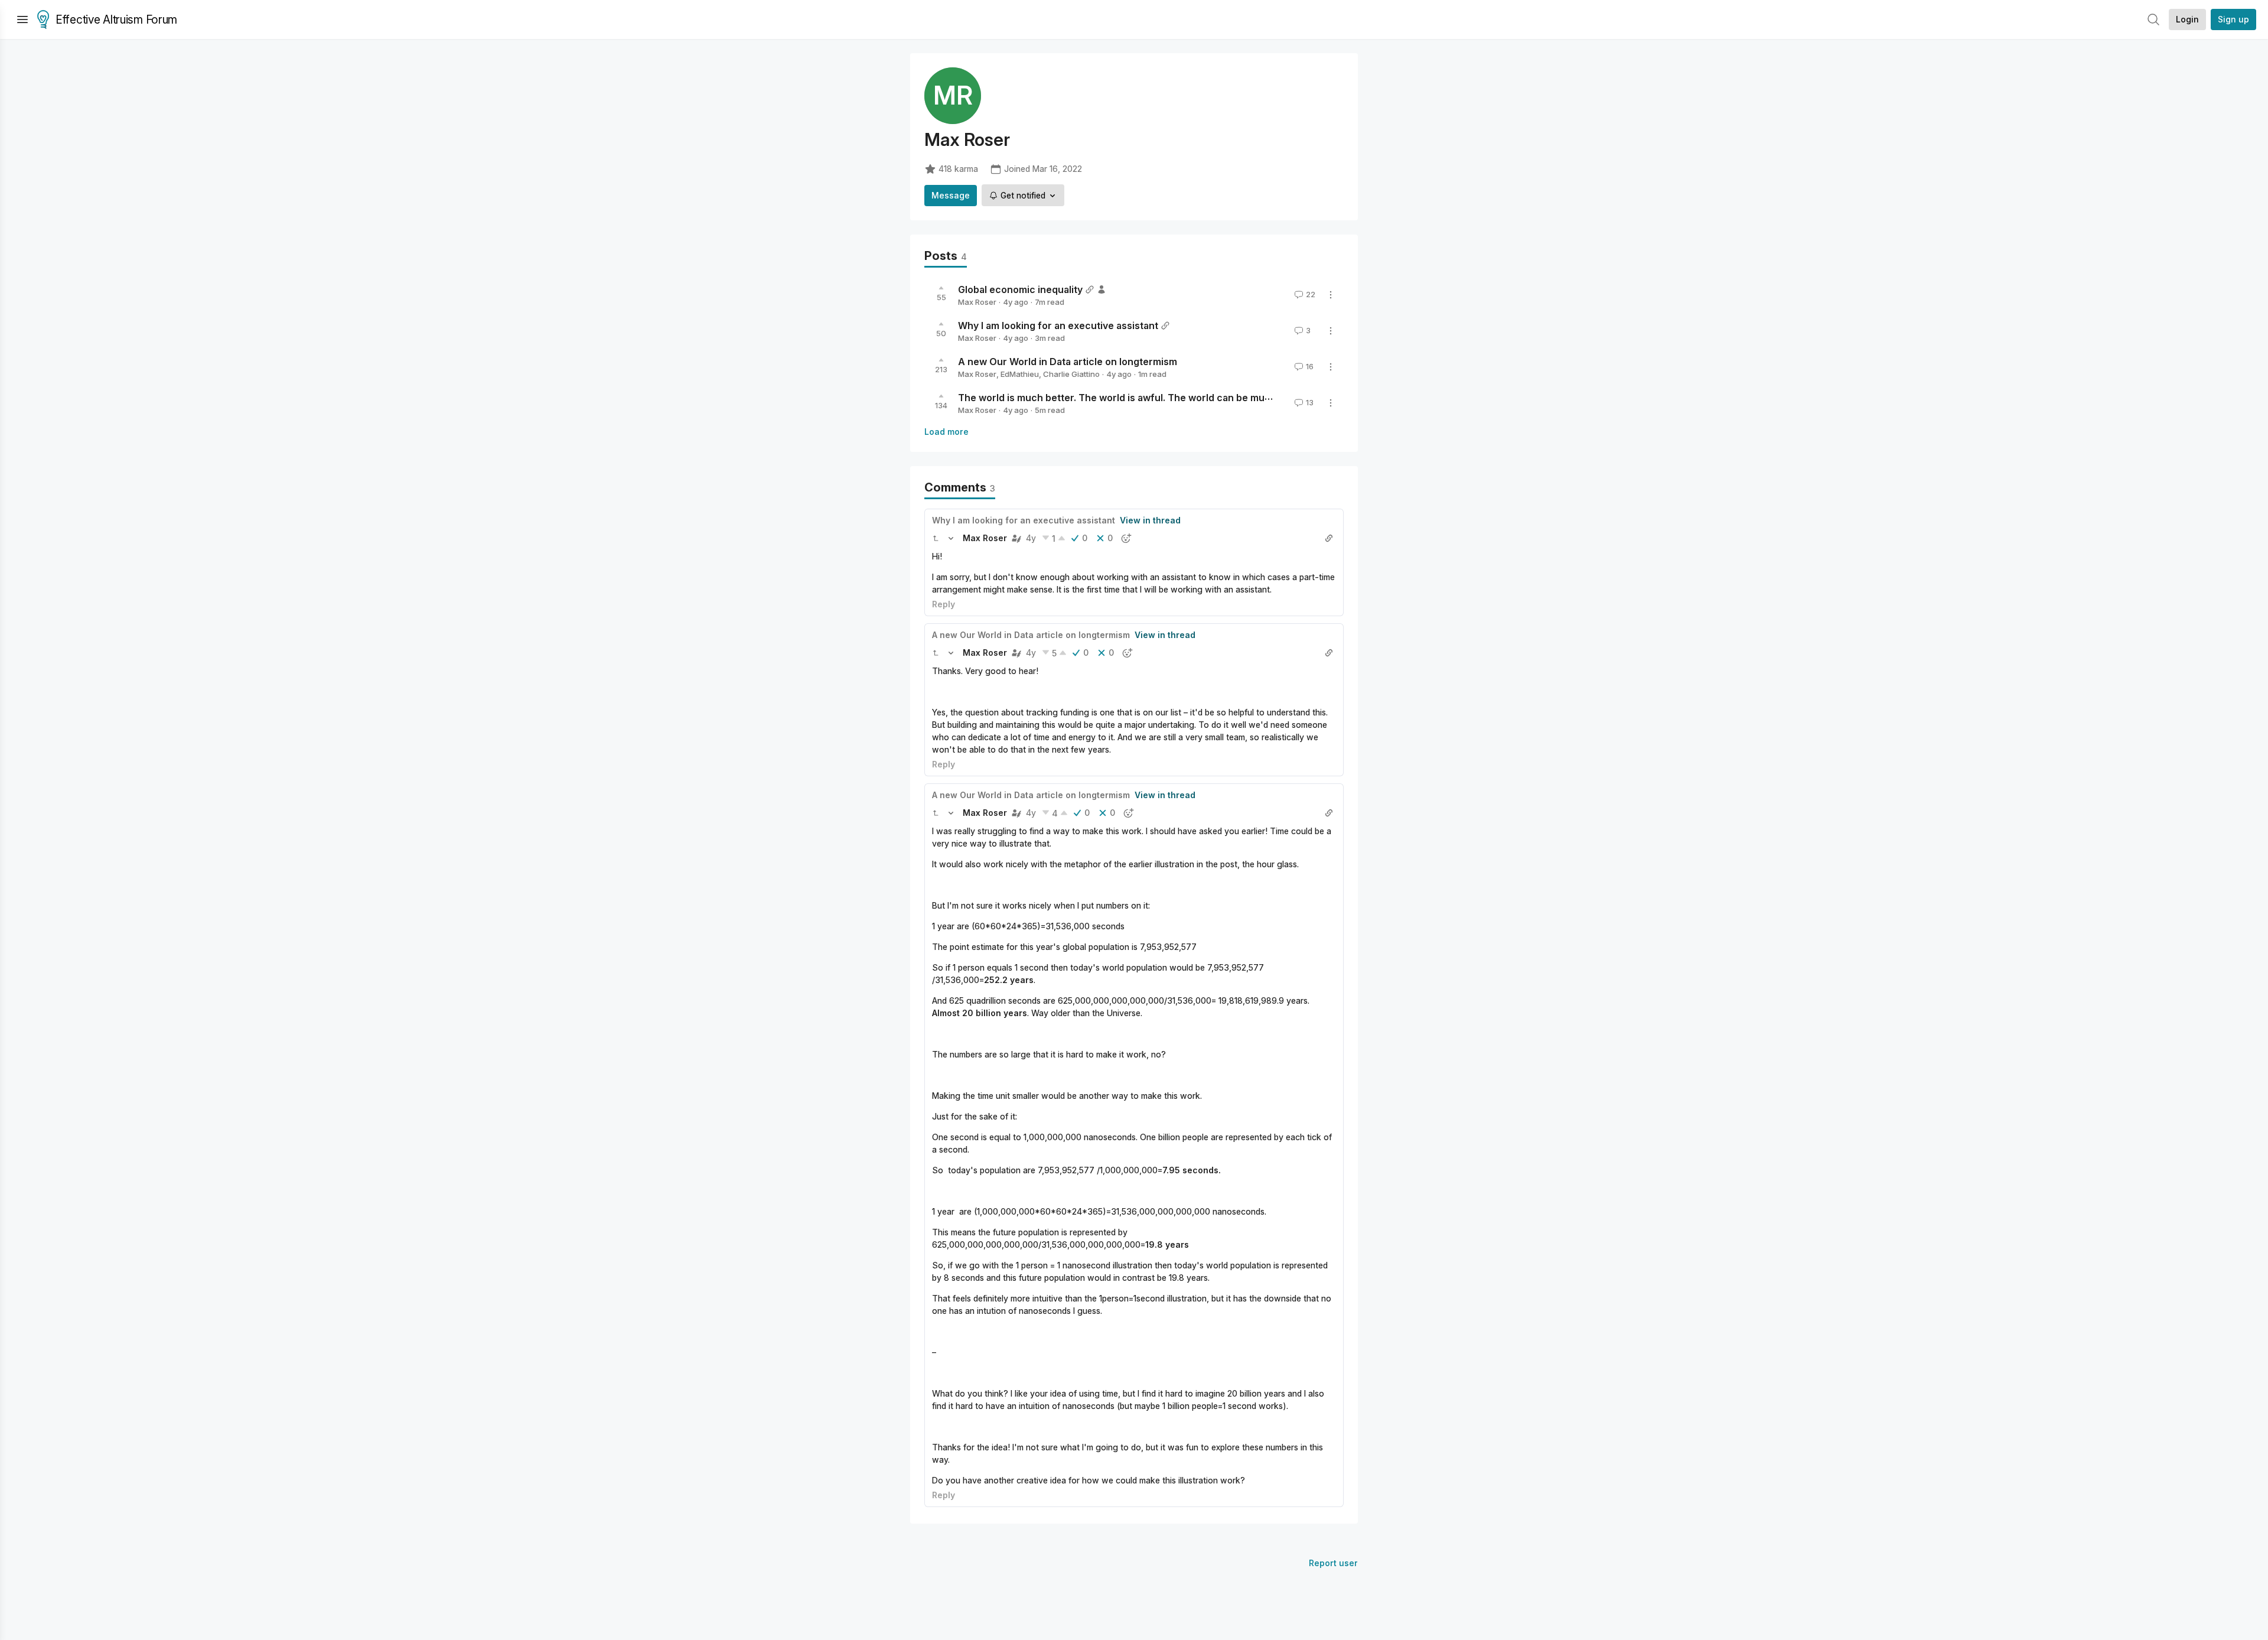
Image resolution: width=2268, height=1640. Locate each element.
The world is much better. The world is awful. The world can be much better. (1134, 398)
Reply (944, 604)
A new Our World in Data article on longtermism (1068, 362)
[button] (936, 538)
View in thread (1150, 520)
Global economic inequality (1020, 289)
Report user (1333, 1563)
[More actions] (1331, 295)
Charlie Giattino (1071, 374)
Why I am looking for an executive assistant (1058, 326)
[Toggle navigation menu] (22, 19)
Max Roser (977, 302)
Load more (946, 432)
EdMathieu (1020, 374)
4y (1031, 538)
